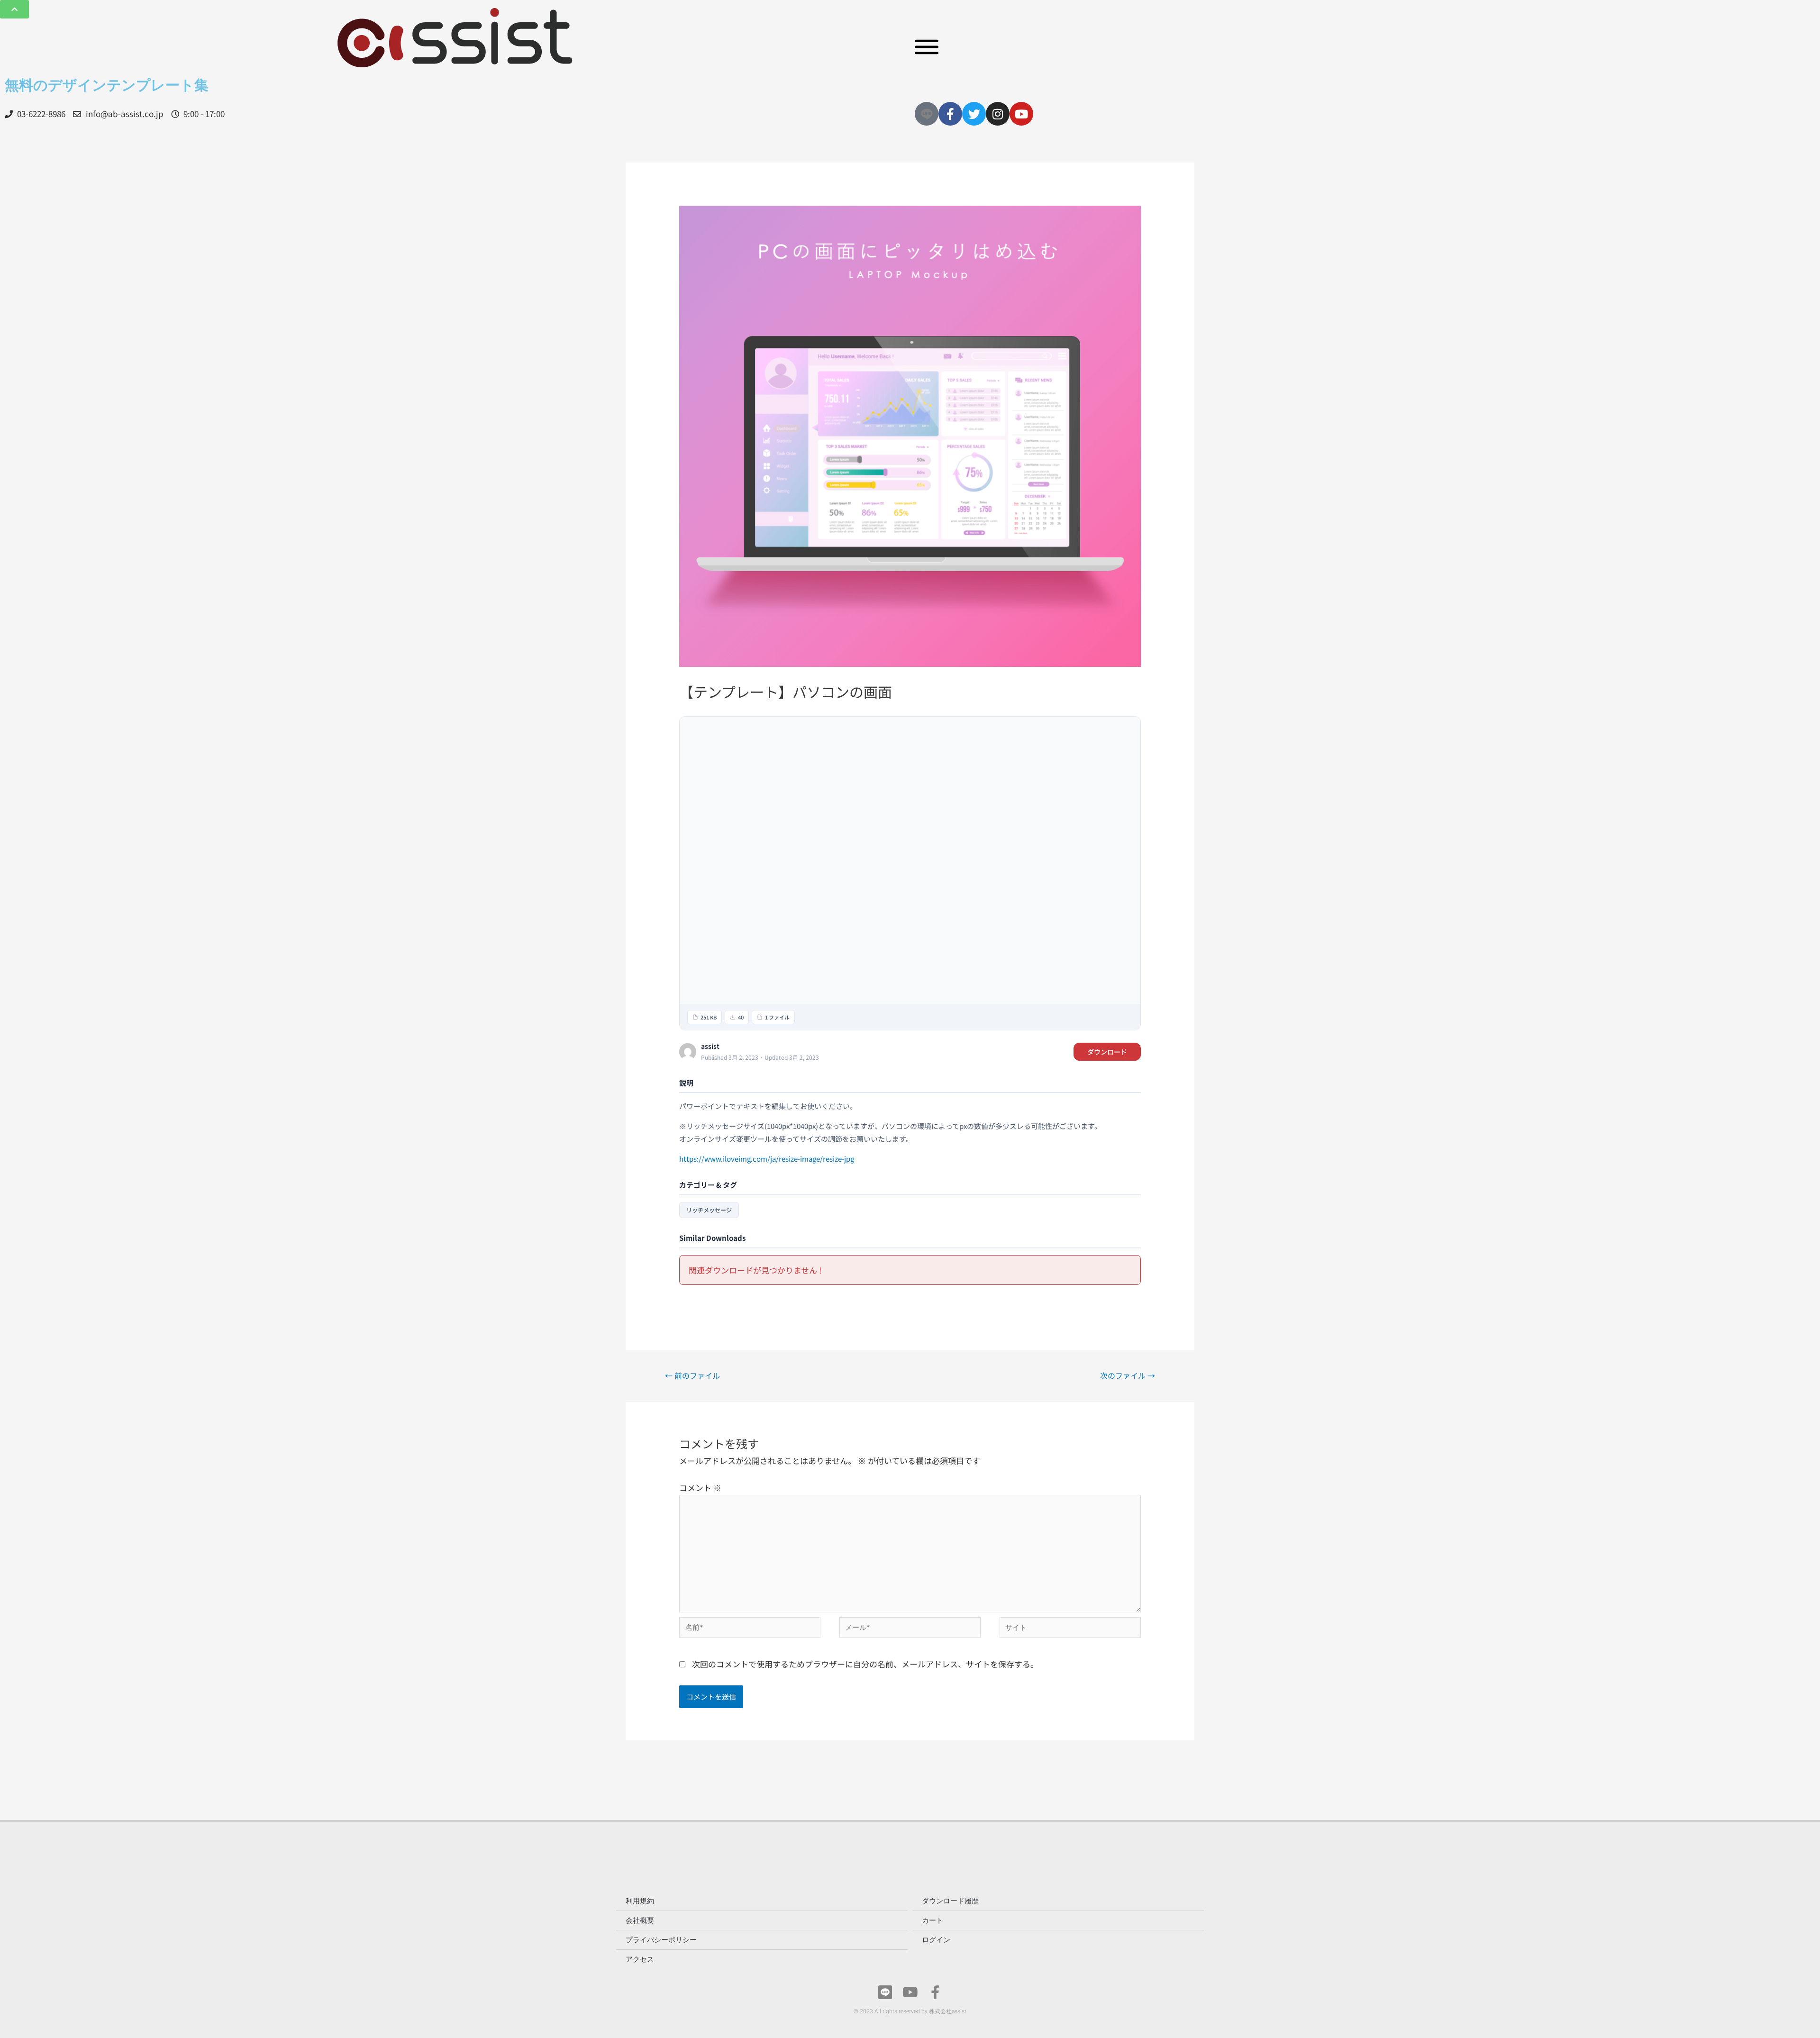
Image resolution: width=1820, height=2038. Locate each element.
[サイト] (1070, 1628)
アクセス (640, 1959)
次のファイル (1128, 1375)
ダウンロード (1107, 1052)
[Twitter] (974, 114)
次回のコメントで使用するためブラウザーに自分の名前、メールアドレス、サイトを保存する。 (865, 1664)
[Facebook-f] (950, 114)
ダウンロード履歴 (950, 1901)
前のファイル (692, 1375)
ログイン (936, 1940)
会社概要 (640, 1920)
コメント (700, 1488)
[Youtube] (1021, 114)
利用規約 (640, 1901)
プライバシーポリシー (661, 1940)
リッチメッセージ (709, 1210)
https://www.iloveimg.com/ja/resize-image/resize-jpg (767, 1159)
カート (933, 1920)
